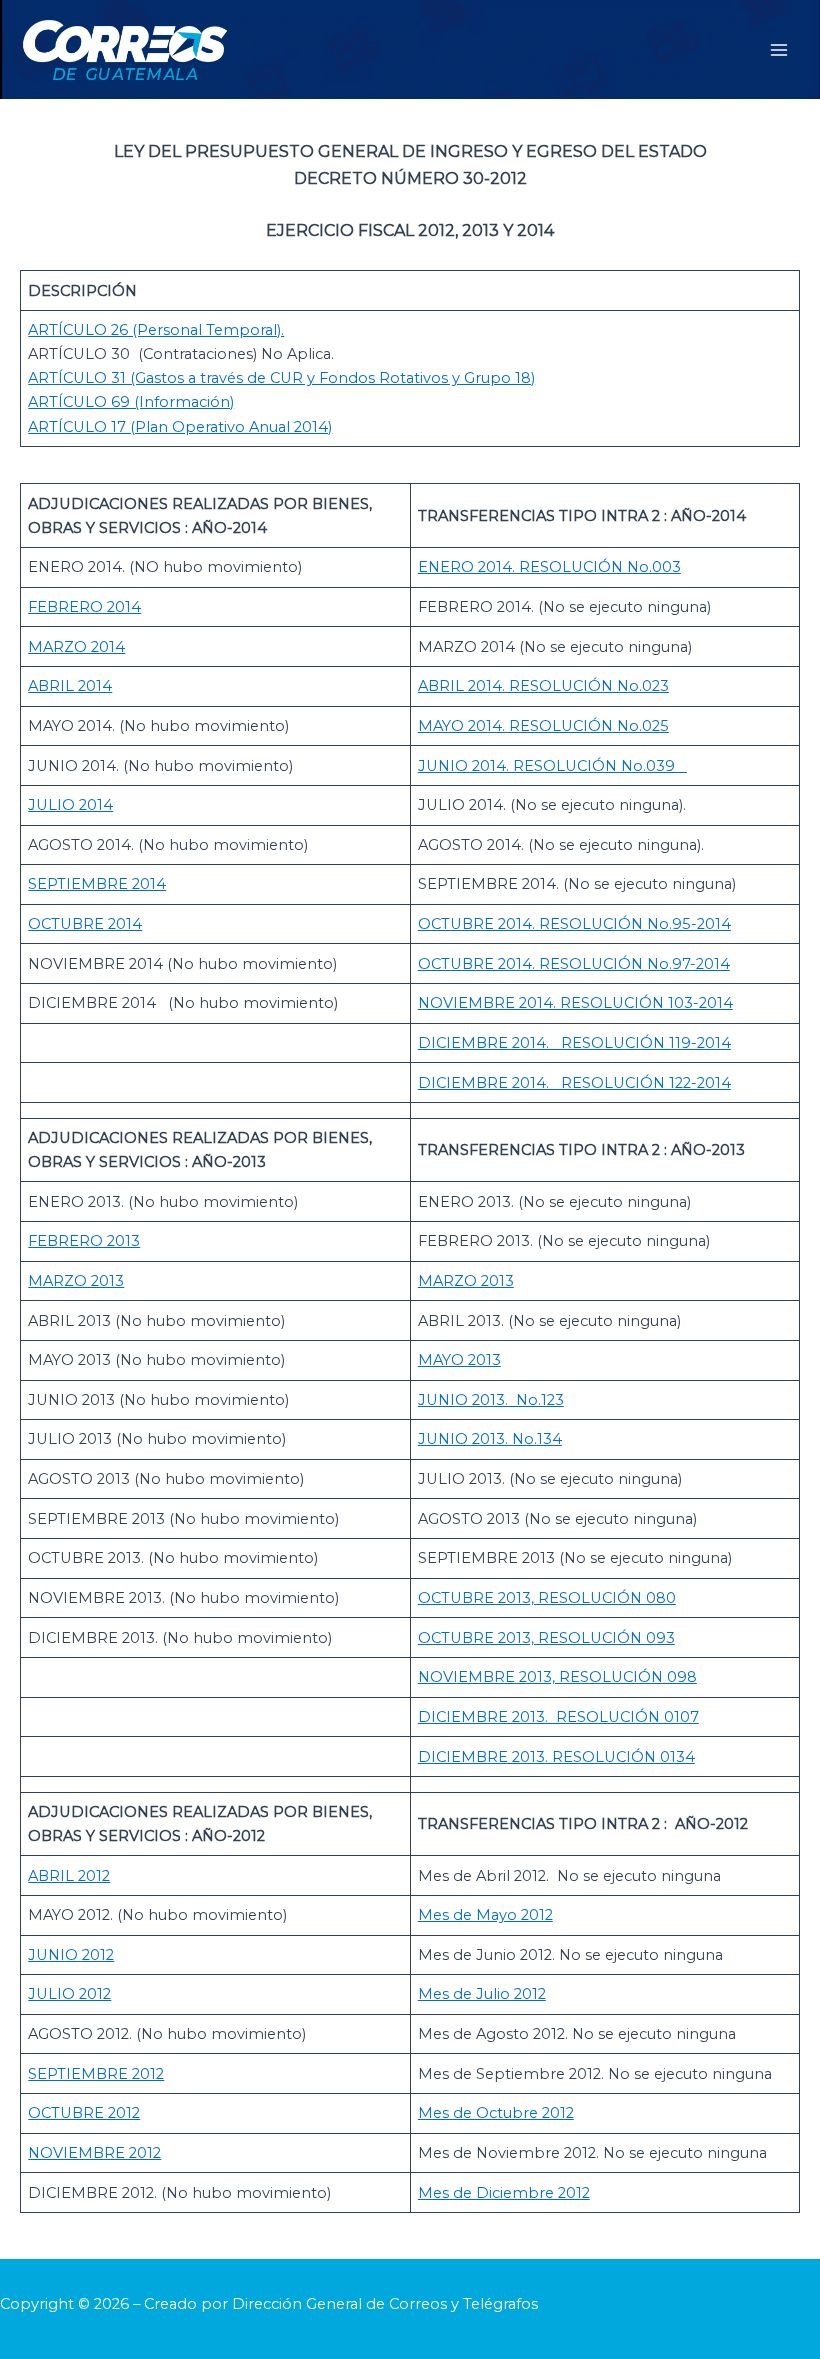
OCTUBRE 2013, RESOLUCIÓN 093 (546, 1638)
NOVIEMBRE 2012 (94, 2153)
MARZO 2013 (76, 1281)
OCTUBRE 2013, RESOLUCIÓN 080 (547, 1598)
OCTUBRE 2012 (84, 2113)
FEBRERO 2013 (84, 1241)
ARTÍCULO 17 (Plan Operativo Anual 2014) (180, 427)
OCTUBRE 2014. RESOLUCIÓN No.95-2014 (574, 924)
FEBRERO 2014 (84, 607)
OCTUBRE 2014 (85, 924)
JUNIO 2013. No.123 (491, 1400)
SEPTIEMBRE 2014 (97, 884)
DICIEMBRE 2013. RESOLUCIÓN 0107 (558, 1717)
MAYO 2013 (459, 1360)
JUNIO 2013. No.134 (490, 1439)
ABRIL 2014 (70, 686)
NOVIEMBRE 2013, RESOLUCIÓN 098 (557, 1677)
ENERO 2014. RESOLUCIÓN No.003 (549, 567)
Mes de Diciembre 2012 (504, 2193)
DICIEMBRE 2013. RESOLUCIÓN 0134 (556, 1757)
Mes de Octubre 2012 (496, 2113)
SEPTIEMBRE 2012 (96, 2074)
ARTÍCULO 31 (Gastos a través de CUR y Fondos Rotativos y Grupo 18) (281, 378)
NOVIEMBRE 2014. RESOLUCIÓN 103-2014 (575, 1003)
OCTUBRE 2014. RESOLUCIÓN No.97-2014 (574, 964)
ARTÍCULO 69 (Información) (131, 402)
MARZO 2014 (76, 647)
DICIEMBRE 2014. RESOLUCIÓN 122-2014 (574, 1083)
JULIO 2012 (69, 1994)
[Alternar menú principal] (779, 50)
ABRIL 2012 (69, 1876)
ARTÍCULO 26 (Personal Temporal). (156, 330)
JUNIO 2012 (71, 1955)
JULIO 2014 (70, 805)
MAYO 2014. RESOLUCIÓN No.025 (543, 726)
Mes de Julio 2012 (482, 1994)
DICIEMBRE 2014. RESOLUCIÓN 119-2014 (574, 1043)
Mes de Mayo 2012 (485, 1915)
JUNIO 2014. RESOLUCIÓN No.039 (552, 766)
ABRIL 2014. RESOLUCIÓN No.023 (543, 686)
